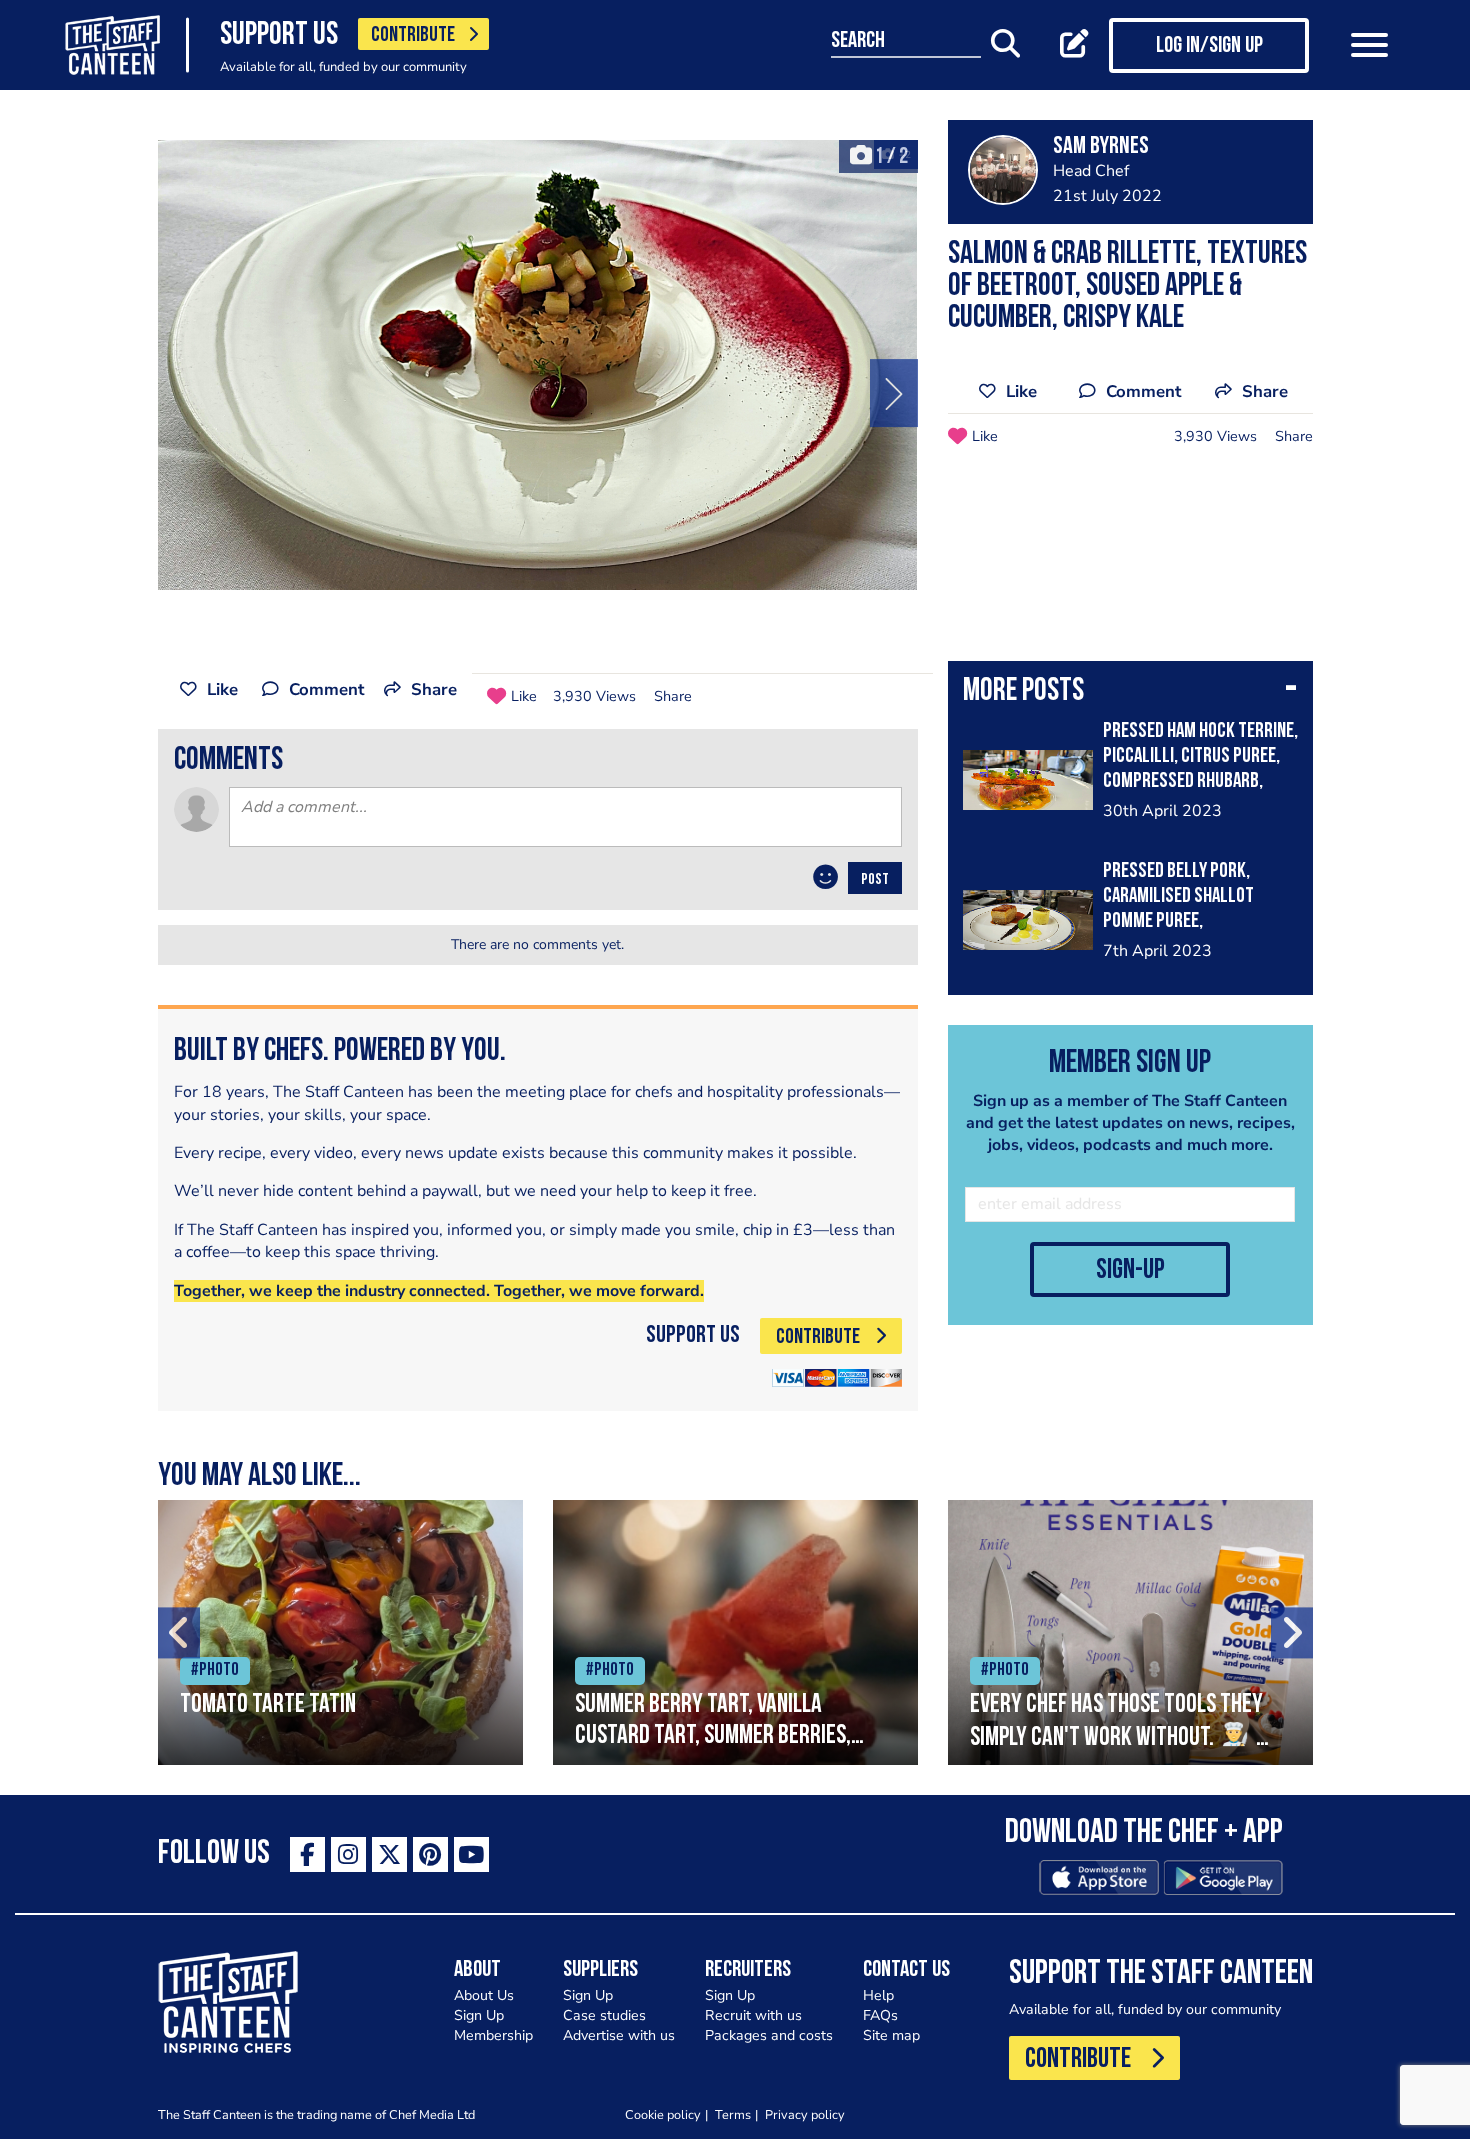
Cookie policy (663, 2114)
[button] (1130, 693)
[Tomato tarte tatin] (340, 1632)
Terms (733, 2114)
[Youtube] (471, 1854)
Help (878, 1995)
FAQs (880, 2015)
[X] (389, 1854)
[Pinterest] (430, 1854)
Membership (493, 2035)
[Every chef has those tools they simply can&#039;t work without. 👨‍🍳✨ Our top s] (1130, 1632)
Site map (891, 2035)
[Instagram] (348, 1854)
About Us (484, 1995)
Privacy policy (805, 2114)
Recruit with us (753, 2015)
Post (875, 880)
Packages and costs (769, 2035)
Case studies (604, 2015)
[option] (538, 365)
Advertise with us (619, 2035)
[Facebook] (307, 1854)
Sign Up (479, 2015)
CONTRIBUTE (413, 35)
